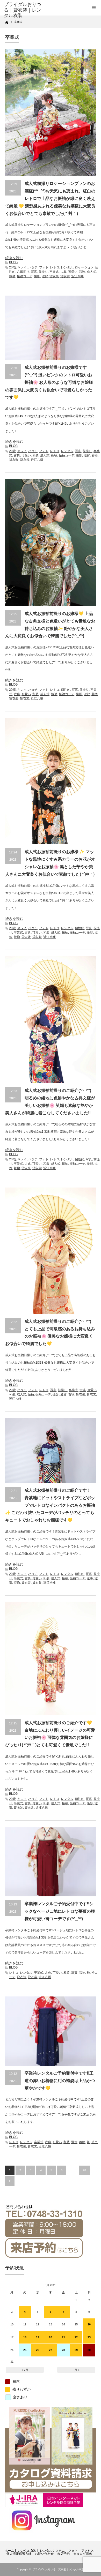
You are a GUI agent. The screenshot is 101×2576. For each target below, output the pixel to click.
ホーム (9, 2551)
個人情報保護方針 (19, 2554)
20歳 (12, 267)
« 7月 (25, 2370)
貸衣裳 (65, 276)
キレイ (22, 267)
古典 (63, 272)
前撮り (43, 272)
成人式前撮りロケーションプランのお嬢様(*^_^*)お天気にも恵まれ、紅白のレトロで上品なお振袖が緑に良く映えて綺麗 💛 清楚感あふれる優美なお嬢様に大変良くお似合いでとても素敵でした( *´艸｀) (50, 198)
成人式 (91, 272)
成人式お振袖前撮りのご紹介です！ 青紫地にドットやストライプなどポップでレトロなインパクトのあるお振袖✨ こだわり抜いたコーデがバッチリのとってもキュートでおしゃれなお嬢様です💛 (50, 1505)
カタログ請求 (83, 2554)
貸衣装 (54, 276)
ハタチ (33, 267)
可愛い (73, 272)
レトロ (55, 267)
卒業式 (54, 272)
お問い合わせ (44, 2554)
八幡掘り (23, 272)
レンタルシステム (52, 2551)
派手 (90, 1578)
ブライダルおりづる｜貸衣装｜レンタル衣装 (58, 2569)
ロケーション (84, 267)
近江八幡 (77, 276)
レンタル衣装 (27, 2551)
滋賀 (45, 276)
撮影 (37, 276)
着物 (95, 455)
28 (84, 2170)
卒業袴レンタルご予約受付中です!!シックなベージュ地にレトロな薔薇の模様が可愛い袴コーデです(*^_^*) (60, 1911)
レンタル (67, 267)
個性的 (66, 690)
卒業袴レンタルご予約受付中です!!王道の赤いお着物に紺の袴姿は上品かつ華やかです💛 (60, 2081)
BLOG (13, 262)
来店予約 (63, 2554)
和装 (82, 272)
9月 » (76, 2370)
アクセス (88, 2551)
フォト (44, 267)
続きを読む (14, 258)
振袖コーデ (25, 276)
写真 (34, 272)
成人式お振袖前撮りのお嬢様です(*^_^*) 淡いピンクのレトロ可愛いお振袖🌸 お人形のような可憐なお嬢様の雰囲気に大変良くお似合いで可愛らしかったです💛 (49, 382)
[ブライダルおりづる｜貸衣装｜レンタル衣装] (24, 10)
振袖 (12, 276)
